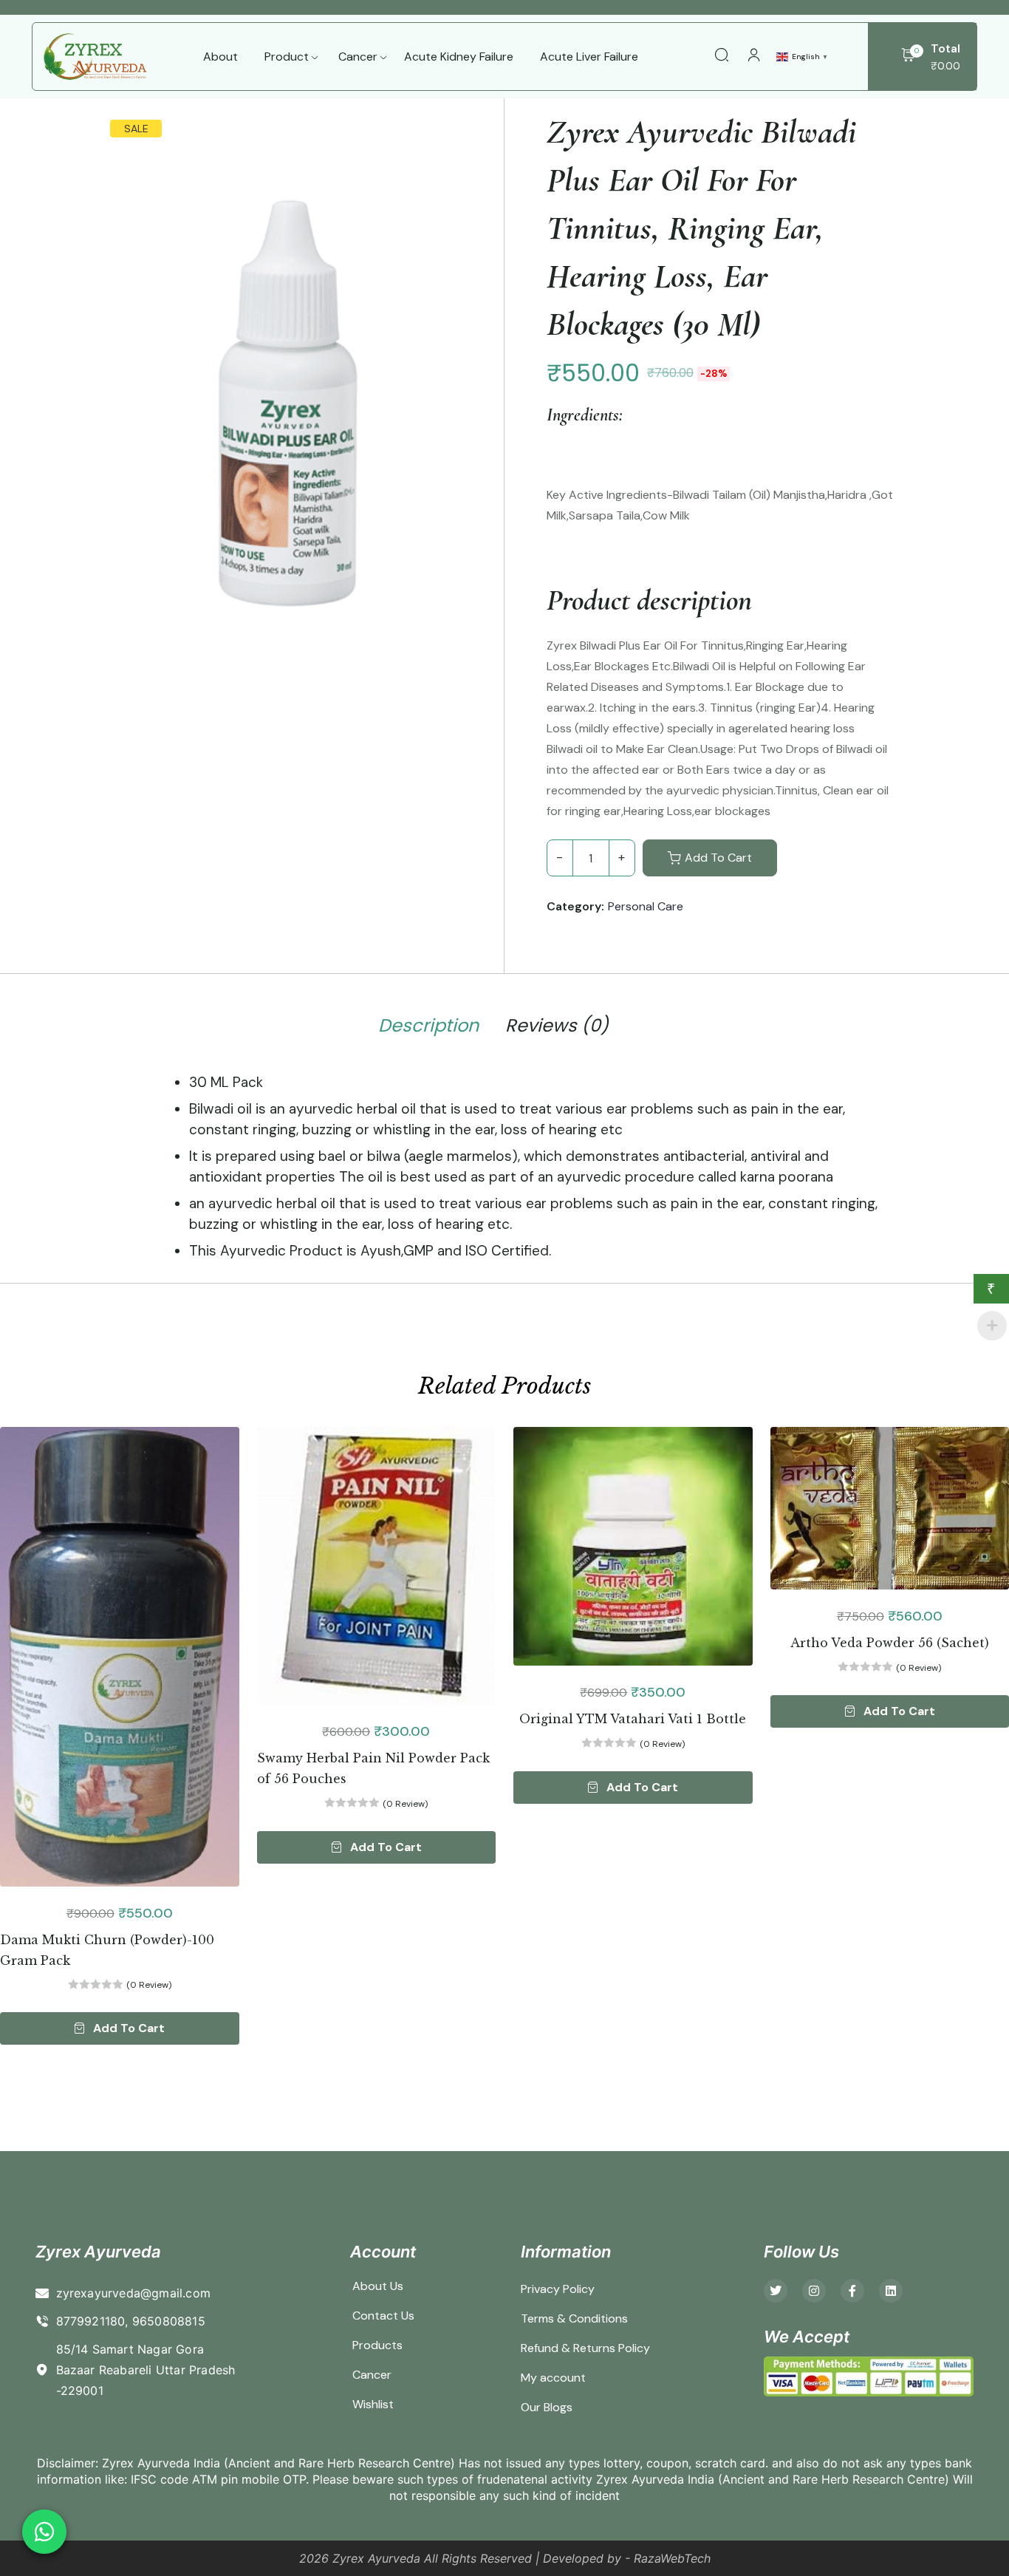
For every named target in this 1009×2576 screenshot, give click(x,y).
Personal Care (646, 906)
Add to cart (718, 858)
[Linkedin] (891, 2291)
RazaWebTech (672, 2558)
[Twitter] (776, 2291)
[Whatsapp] (44, 2532)
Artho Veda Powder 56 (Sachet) (890, 1643)
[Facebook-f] (852, 2291)
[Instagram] (814, 2291)
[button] (120, 2028)
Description (428, 1026)
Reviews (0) (557, 1026)
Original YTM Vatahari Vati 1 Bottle (633, 1719)
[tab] (428, 1028)
